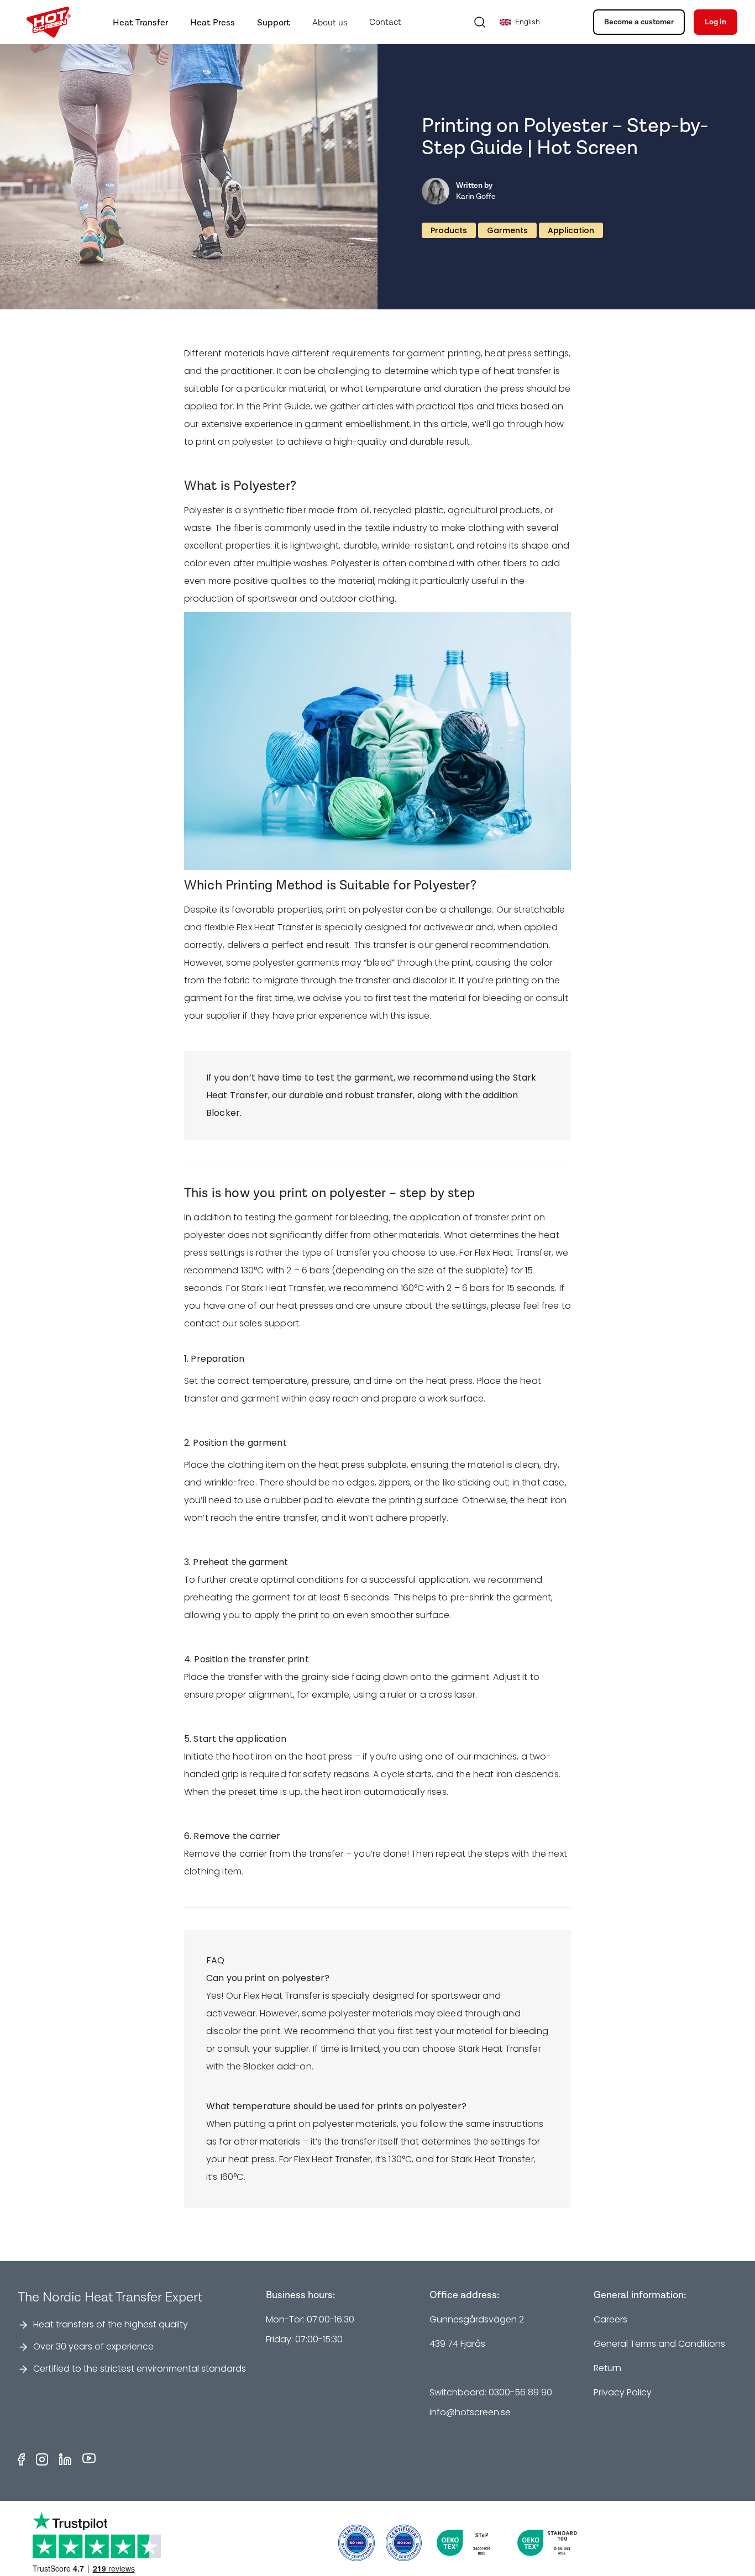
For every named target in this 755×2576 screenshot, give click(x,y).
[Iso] (356, 2543)
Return (607, 2368)
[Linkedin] (65, 2459)
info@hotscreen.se (470, 2412)
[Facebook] (21, 2459)
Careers (610, 2319)
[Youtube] (89, 2459)
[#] (404, 2543)
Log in (715, 22)
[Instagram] (42, 2459)
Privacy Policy (623, 2392)
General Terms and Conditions (659, 2344)
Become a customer (639, 22)
